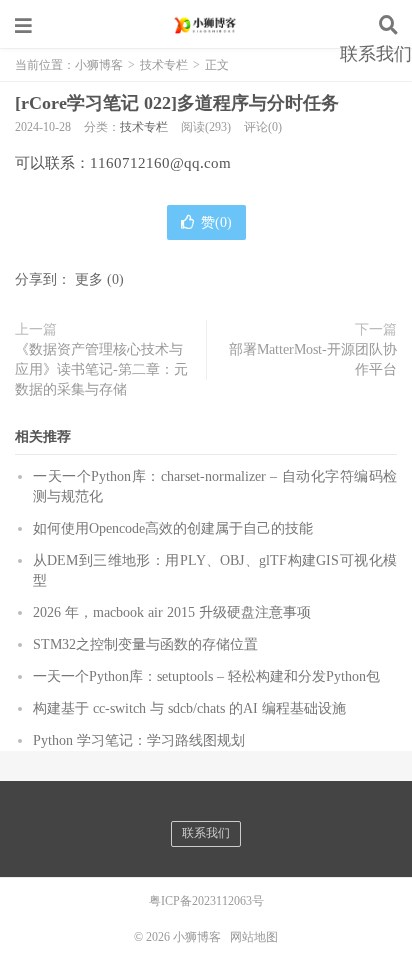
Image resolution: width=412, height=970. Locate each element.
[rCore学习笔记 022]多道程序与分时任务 (177, 103)
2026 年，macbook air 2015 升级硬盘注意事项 (172, 612)
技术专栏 (144, 127)
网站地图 (254, 937)
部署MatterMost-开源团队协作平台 (313, 359)
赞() (216, 222)
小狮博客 (206, 25)
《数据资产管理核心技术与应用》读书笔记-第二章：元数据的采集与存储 (101, 369)
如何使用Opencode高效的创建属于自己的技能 (173, 528)
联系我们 (376, 54)
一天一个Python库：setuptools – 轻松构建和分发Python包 (206, 676)
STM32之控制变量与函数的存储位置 (145, 644)
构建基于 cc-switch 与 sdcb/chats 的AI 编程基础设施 (189, 708)
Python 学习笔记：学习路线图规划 (139, 740)
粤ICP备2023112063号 (206, 901)
